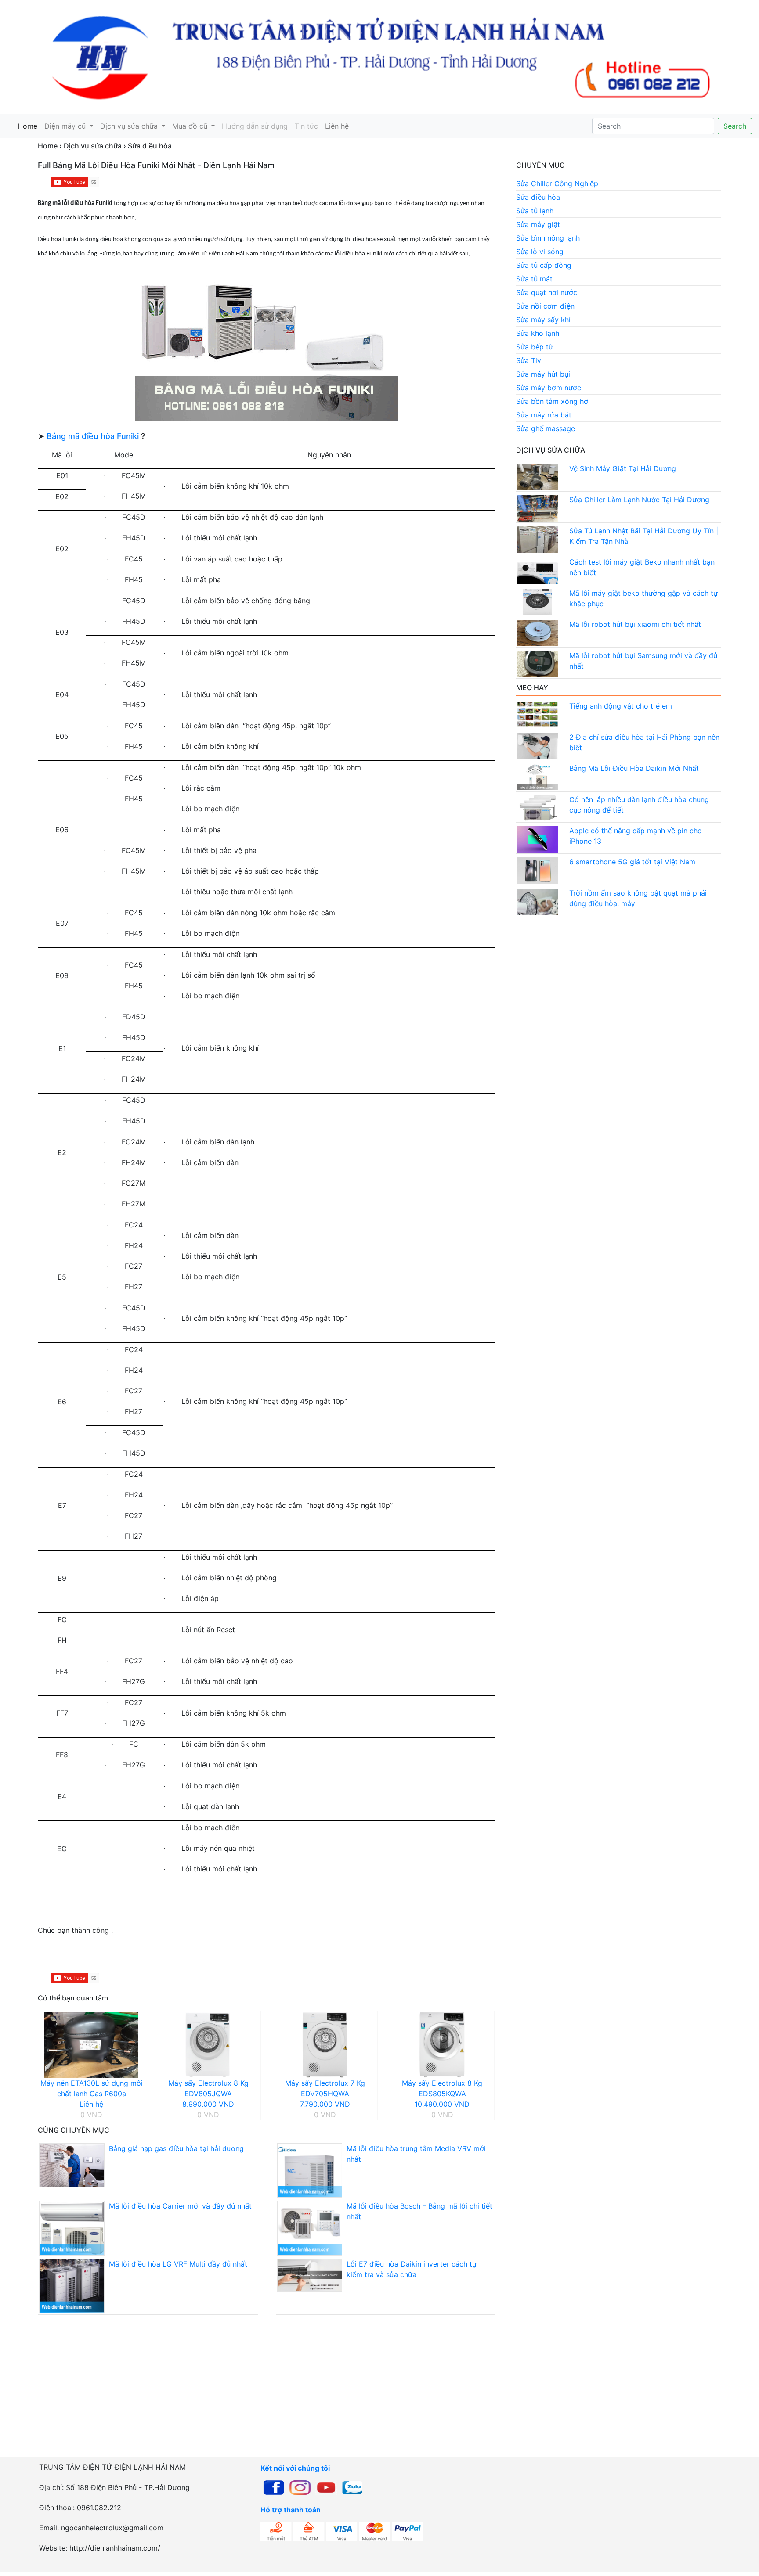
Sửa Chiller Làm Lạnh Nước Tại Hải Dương (639, 500)
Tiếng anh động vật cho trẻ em (621, 706)
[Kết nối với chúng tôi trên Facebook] (274, 2487)
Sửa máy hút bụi (543, 374)
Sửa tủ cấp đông (544, 265)
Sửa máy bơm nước (549, 388)
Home (29, 126)
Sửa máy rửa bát (544, 415)
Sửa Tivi (529, 360)
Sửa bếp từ (535, 347)
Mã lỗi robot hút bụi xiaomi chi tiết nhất (635, 624)
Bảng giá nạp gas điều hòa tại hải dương (176, 2148)
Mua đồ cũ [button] (191, 126)
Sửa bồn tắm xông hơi (553, 401)
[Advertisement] (264, 2394)
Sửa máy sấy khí (543, 320)
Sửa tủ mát (534, 279)
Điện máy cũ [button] (66, 126)
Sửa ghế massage (546, 428)
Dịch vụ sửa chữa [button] (130, 126)
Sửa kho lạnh (538, 333)
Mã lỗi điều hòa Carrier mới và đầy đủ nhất (180, 2206)
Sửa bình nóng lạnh (548, 238)
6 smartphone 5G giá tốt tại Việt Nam (632, 862)
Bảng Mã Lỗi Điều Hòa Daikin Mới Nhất (634, 768)
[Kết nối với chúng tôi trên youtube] (326, 2487)
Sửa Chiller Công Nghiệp (557, 183)
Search (735, 126)
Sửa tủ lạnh (535, 211)
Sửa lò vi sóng (540, 252)
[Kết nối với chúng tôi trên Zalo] (352, 2487)
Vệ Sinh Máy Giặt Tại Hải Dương (623, 468)
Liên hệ (337, 126)
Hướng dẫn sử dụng (255, 126)
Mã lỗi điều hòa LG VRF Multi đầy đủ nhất (178, 2264)
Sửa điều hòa (538, 197)
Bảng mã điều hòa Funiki (93, 436)
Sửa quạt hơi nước (547, 292)
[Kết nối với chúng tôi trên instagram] (300, 2487)
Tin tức (306, 126)
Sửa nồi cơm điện (545, 306)
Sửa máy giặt (538, 224)
